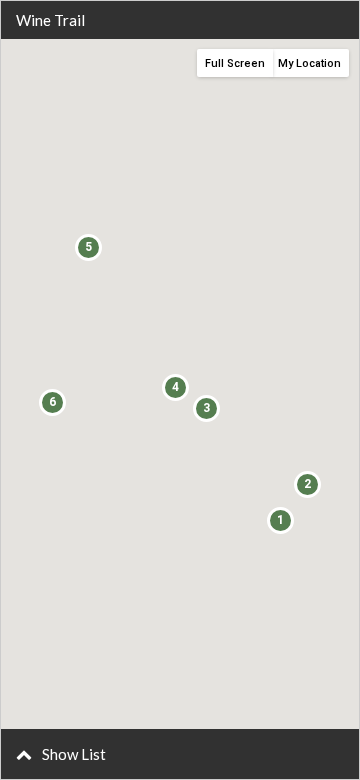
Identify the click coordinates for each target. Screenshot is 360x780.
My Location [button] (309, 63)
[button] (180, 754)
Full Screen (235, 63)
